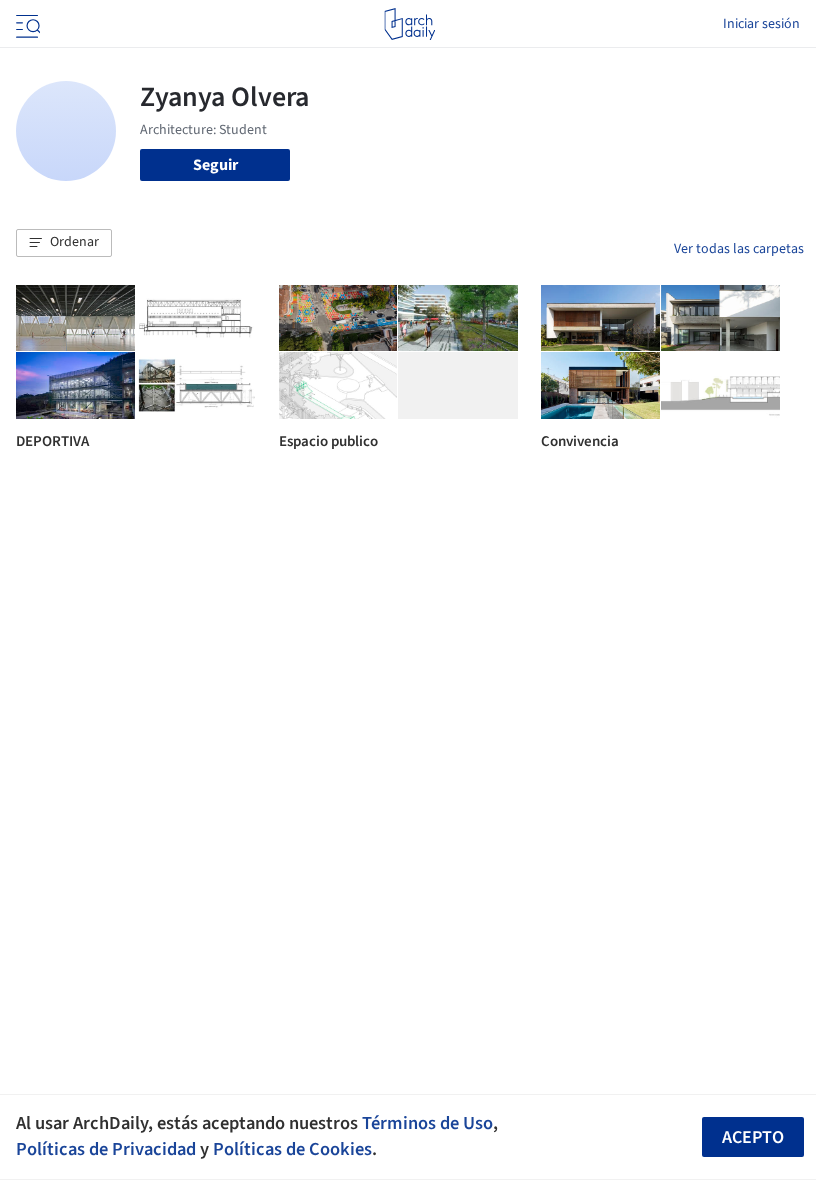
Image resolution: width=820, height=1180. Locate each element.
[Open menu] (26, 24)
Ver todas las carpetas (739, 249)
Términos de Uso (427, 1123)
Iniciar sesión (761, 24)
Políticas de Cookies (292, 1149)
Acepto (753, 1137)
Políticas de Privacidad (106, 1149)
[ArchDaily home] (409, 24)
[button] (64, 243)
